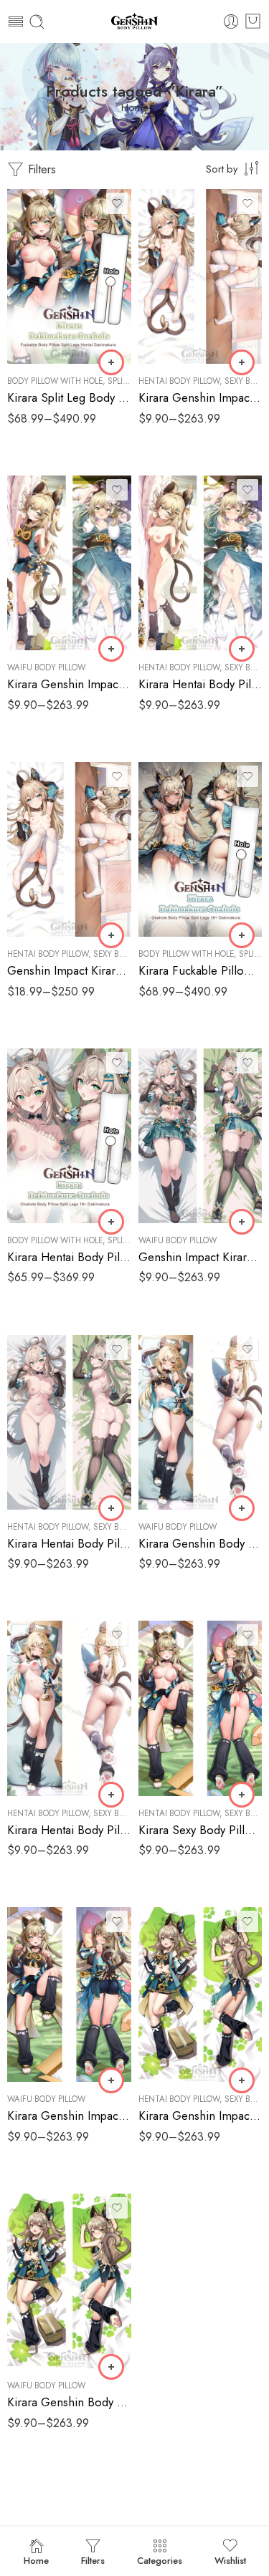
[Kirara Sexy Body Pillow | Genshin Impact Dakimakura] (200, 1708)
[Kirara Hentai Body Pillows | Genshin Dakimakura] (69, 1422)
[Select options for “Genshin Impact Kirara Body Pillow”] (242, 1222)
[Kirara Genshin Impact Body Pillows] (69, 563)
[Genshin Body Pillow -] (135, 22)
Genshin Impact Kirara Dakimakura (69, 970)
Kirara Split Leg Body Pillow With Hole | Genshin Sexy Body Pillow (69, 397)
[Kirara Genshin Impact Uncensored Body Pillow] (200, 276)
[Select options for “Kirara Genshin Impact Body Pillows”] (111, 649)
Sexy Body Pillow (129, 954)
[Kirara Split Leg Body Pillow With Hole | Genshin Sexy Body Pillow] (69, 276)
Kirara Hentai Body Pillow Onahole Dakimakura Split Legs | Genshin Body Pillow (69, 1257)
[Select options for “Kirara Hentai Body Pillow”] (242, 649)
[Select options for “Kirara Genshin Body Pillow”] (111, 2367)
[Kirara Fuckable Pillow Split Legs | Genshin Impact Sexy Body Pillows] (200, 849)
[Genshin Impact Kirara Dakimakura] (69, 849)
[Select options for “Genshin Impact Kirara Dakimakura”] (111, 935)
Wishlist (230, 2561)
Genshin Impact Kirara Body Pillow (200, 1257)
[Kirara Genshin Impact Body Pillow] (69, 1994)
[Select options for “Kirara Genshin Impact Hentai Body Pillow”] (242, 2080)
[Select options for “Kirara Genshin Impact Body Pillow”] (111, 2080)
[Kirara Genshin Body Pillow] (69, 2281)
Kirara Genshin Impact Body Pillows (69, 684)
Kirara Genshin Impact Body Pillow (69, 2116)
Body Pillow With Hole (55, 381)
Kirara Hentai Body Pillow (200, 684)
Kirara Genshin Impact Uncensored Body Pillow (200, 397)
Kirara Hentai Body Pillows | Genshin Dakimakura (69, 1543)
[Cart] (253, 21)
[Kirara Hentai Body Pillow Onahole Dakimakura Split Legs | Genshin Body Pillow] (69, 1136)
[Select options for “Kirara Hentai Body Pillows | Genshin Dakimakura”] (111, 1508)
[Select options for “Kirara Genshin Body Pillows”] (242, 1508)
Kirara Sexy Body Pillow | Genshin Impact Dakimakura (200, 1830)
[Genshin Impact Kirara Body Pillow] (200, 1136)
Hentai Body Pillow (179, 381)
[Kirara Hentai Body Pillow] (200, 563)
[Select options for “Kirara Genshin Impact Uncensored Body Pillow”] (242, 362)
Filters (40, 169)
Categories (160, 2561)
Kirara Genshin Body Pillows (200, 1543)
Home (135, 108)
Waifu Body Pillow (46, 667)
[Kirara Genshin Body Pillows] (200, 1422)
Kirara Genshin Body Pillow (69, 2402)
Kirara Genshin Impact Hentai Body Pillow (200, 2116)
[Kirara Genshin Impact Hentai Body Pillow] (200, 1994)
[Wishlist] (117, 203)
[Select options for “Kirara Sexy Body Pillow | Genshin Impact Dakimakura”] (242, 1795)
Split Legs (128, 381)
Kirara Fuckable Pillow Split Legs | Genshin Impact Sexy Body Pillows (200, 970)
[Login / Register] (231, 22)
